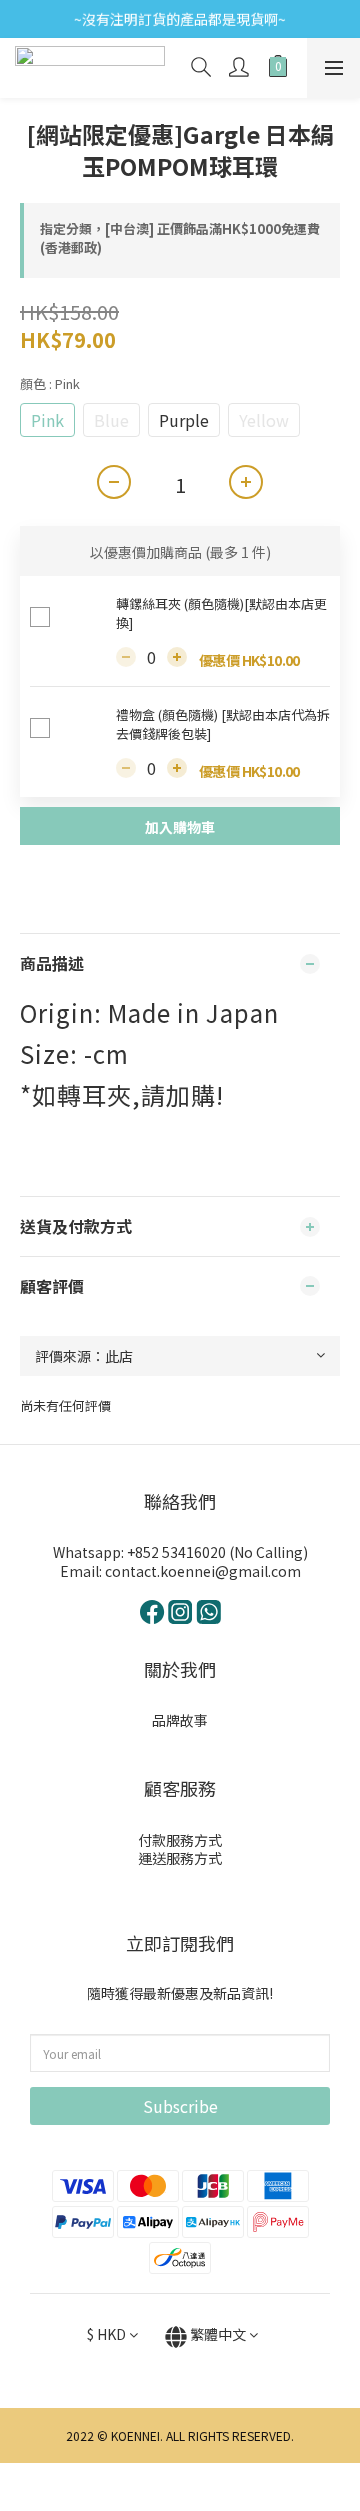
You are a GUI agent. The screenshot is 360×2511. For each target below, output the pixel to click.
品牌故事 (180, 1720)
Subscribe (180, 2106)
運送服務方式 (180, 1858)
